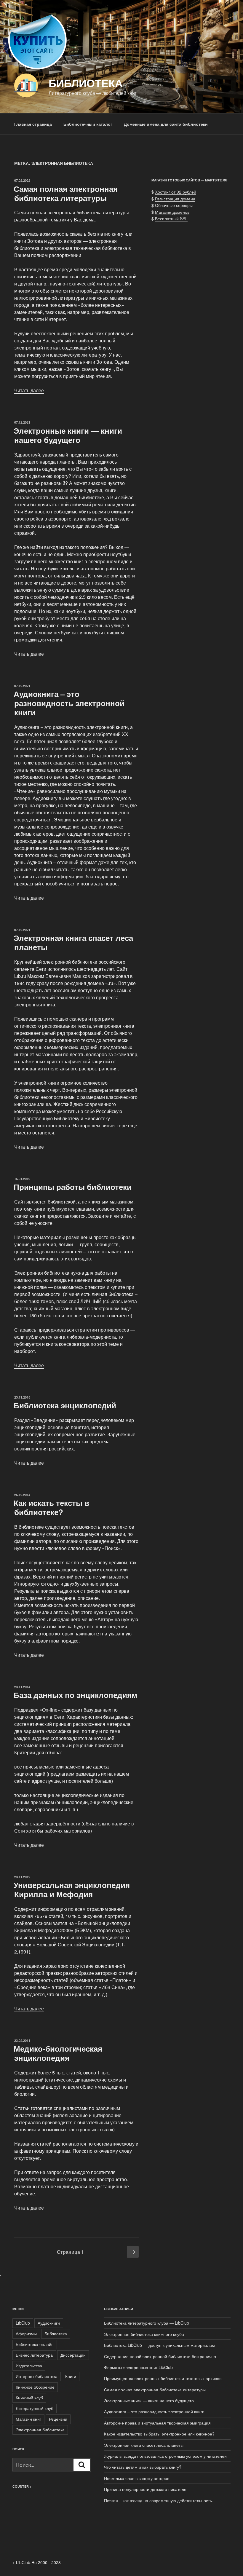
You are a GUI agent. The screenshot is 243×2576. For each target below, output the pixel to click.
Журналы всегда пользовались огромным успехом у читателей (165, 2456)
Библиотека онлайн (35, 2344)
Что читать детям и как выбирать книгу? (143, 2467)
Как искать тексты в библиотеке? (51, 1507)
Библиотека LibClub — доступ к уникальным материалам (159, 2345)
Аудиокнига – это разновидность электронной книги (69, 703)
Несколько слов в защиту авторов (137, 2478)
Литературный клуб (35, 2408)
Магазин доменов (172, 212)
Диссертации (73, 2355)
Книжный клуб (29, 2398)
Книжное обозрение (35, 2387)
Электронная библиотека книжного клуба (144, 2334)
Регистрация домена (175, 199)
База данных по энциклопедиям (75, 1695)
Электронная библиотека (40, 2430)
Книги (71, 2376)
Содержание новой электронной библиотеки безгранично (160, 2356)
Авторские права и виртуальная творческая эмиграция (157, 2423)
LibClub (23, 2323)
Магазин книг (28, 2419)
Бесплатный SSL (171, 218)
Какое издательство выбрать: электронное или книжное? (159, 2434)
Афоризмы (26, 2334)
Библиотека (86, 83)
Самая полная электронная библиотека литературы (66, 193)
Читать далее (29, 390)
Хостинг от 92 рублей (176, 192)
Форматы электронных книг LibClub (138, 2367)
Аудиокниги (49, 2323)
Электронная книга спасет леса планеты (73, 942)
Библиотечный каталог (88, 124)
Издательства (29, 2366)
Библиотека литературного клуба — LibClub (147, 2323)
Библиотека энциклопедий (65, 1405)
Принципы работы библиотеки (73, 1187)
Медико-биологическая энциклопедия (58, 2053)
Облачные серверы (174, 205)
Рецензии (58, 2419)
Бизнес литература (34, 2355)
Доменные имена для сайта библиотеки (166, 124)
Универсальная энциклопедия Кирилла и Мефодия (72, 1889)
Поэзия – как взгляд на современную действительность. (159, 2500)
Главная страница (33, 124)
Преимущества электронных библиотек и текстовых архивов (163, 2378)
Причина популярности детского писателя (145, 2489)
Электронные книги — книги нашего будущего (68, 435)
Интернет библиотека (37, 2376)
